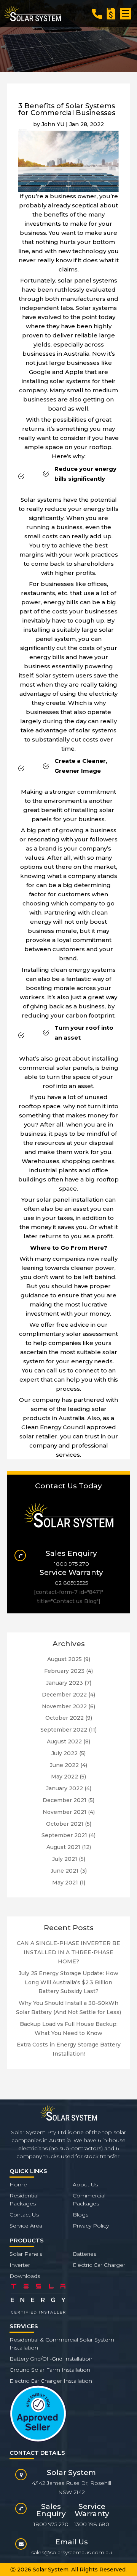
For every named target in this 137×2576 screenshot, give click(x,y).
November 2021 (65, 1812)
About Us (85, 2184)
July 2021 (65, 1859)
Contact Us (24, 2215)
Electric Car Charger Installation (51, 2381)
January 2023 (65, 1683)
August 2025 (65, 1659)
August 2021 (63, 1847)
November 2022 (64, 1706)
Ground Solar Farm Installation (50, 2370)
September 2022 (64, 1730)
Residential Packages (24, 2200)
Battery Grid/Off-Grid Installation (51, 2359)
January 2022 (65, 1788)
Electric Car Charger (99, 2265)
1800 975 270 (72, 1564)
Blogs (80, 2215)
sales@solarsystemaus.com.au (72, 2552)
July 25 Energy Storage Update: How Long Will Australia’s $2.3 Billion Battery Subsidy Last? (68, 1982)
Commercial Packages (89, 2200)
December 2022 (64, 1695)
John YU (53, 124)
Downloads (25, 2276)
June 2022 (64, 1765)
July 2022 (65, 1753)
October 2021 (65, 1824)
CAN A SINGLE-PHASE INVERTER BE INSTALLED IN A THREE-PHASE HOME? (68, 1952)
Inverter (20, 2265)
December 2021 (65, 1800)
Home (18, 2184)
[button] (126, 14)
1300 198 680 (92, 2524)
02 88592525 (71, 1583)
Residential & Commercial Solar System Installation (62, 2344)
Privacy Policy (91, 2226)
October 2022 (65, 1718)
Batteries (84, 2254)
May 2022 (65, 1777)
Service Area (26, 2226)
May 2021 (65, 1883)
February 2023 (64, 1671)
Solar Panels (26, 2254)
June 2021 (65, 1871)
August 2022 (64, 1741)
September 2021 (64, 1835)
